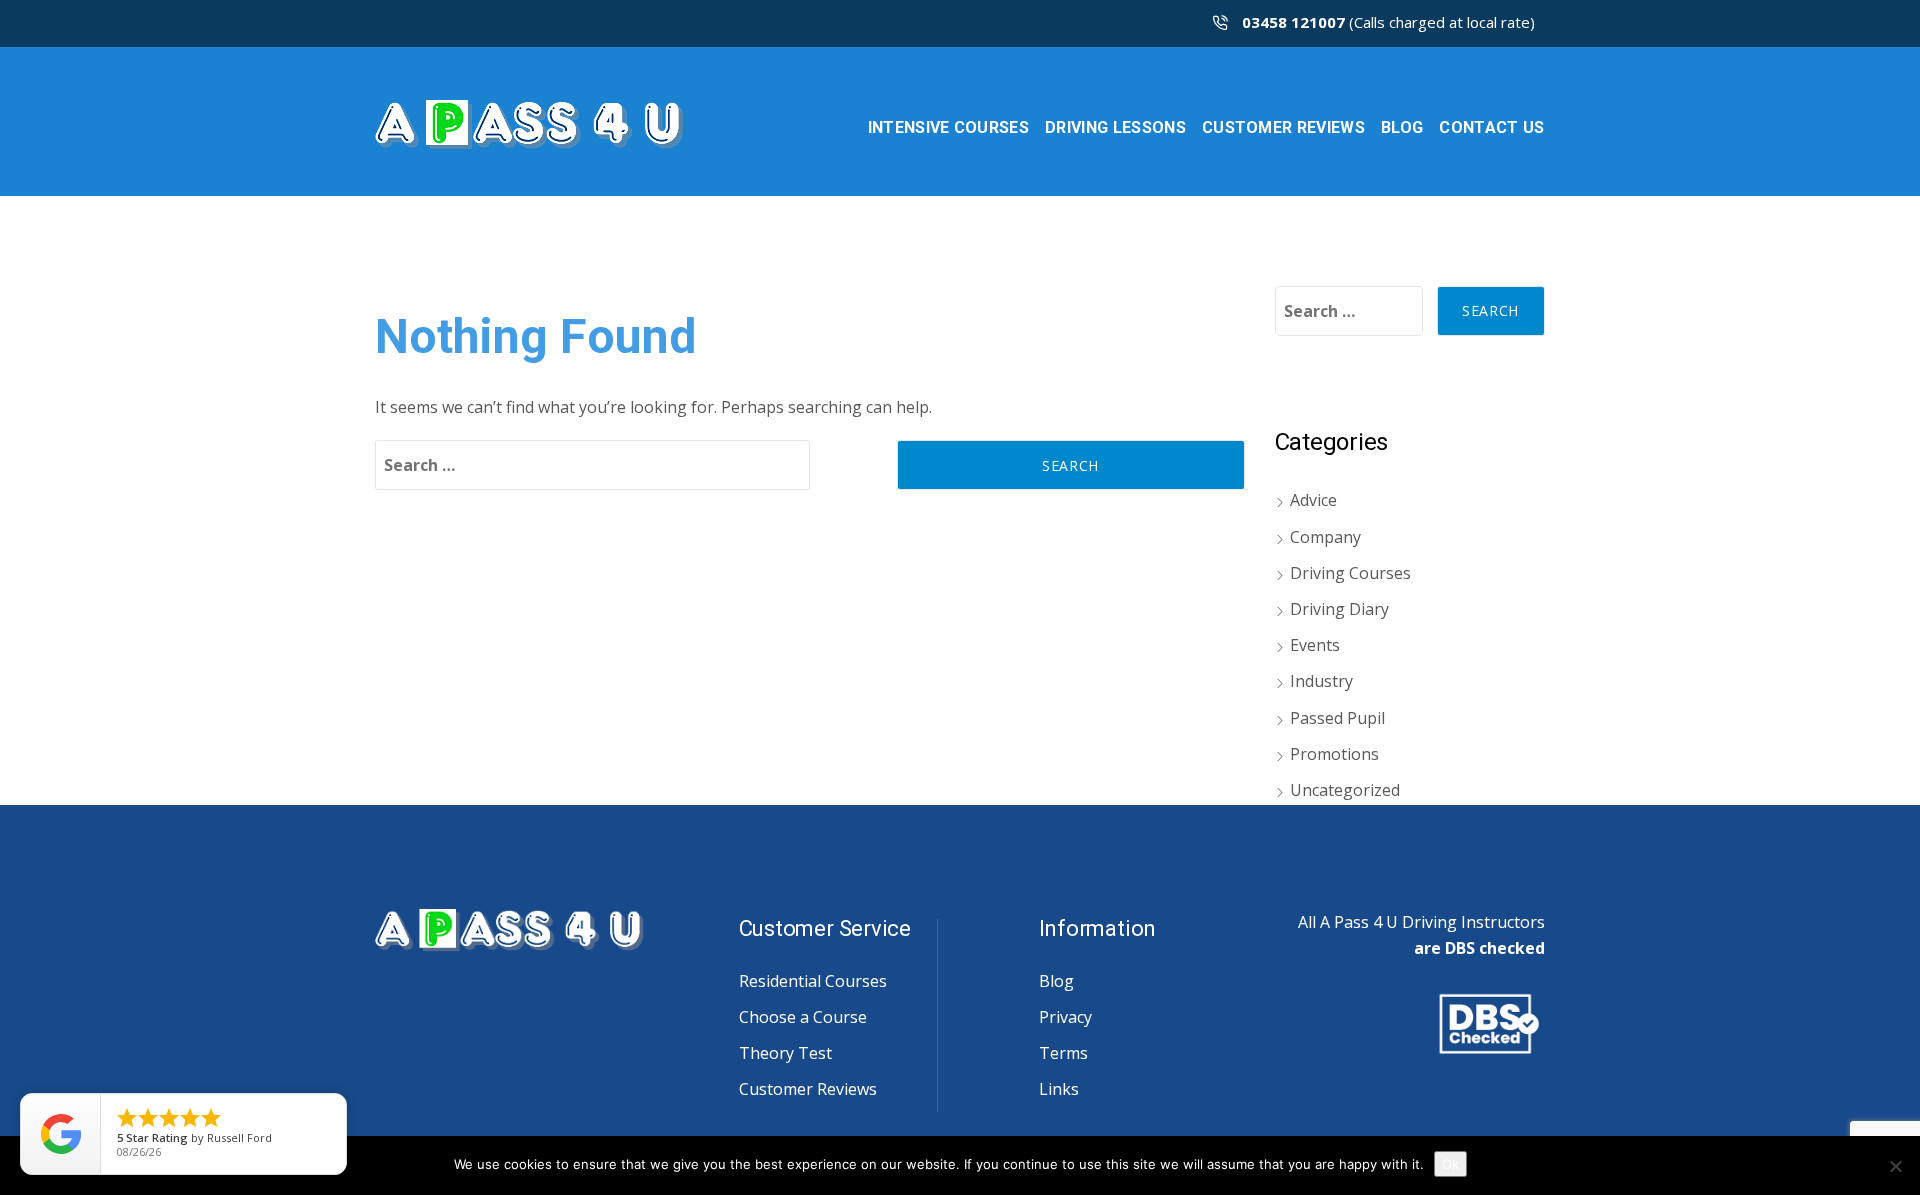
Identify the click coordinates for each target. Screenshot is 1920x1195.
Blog (1056, 981)
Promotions (1334, 754)
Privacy (1065, 1017)
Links (1059, 1089)
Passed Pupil (1337, 718)
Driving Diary (1339, 609)
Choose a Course (803, 1017)
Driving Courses (1350, 573)
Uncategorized (1345, 790)
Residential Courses (813, 981)
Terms (1063, 1053)
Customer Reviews (808, 1089)
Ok (1450, 1164)
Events (1315, 645)
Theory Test (785, 1053)
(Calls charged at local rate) (1388, 22)
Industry (1321, 681)
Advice (1313, 500)
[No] (1895, 1166)
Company (1325, 537)
